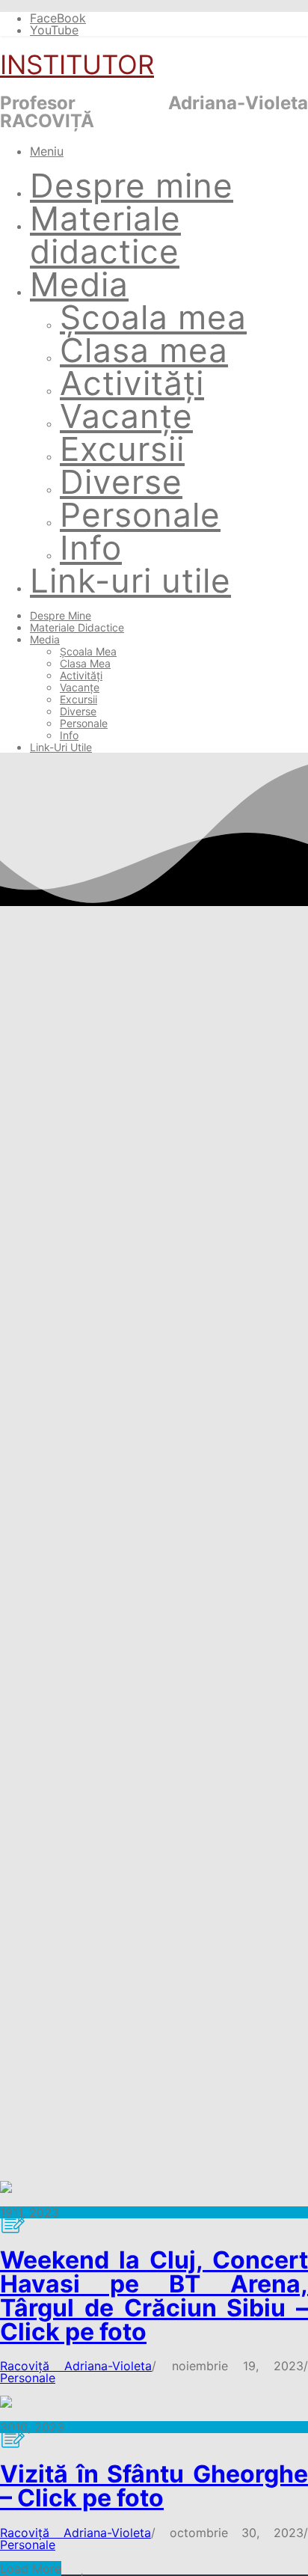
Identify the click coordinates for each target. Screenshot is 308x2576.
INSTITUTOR (77, 64)
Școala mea (153, 317)
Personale (140, 515)
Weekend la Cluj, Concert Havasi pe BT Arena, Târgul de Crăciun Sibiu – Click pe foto (154, 2296)
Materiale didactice (105, 235)
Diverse (121, 482)
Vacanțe (126, 416)
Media (79, 284)
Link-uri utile (130, 581)
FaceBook (58, 18)
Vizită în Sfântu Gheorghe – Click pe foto (154, 2486)
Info (91, 548)
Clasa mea (144, 350)
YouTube (54, 30)
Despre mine (132, 186)
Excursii (122, 449)
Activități (132, 383)
